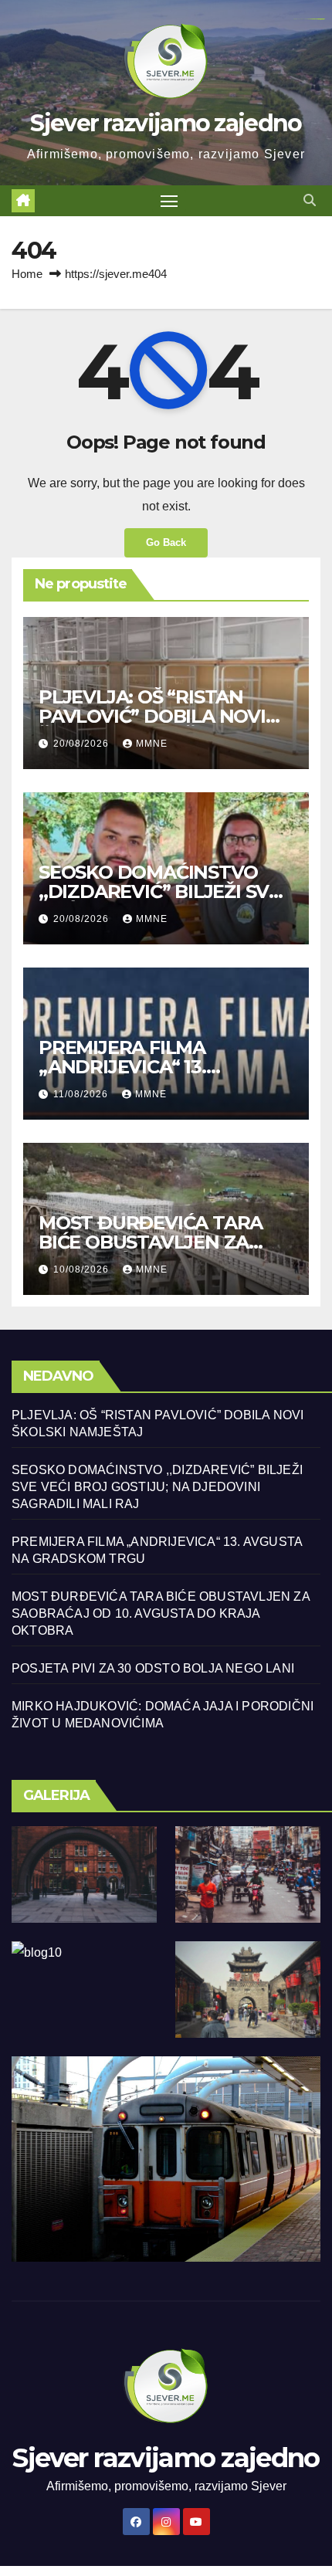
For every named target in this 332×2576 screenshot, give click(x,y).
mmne (152, 744)
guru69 (322, 19)
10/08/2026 (83, 1269)
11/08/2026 (82, 1094)
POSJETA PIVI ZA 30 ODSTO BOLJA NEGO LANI (153, 1668)
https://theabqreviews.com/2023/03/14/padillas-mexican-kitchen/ (309, 19)
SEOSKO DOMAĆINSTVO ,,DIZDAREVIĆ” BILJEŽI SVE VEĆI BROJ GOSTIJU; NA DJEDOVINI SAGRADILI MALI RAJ (157, 1487)
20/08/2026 (83, 744)
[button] (310, 200)
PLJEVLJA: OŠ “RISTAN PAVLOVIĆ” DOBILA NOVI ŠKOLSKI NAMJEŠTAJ (152, 716)
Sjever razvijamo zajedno (166, 123)
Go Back (166, 542)
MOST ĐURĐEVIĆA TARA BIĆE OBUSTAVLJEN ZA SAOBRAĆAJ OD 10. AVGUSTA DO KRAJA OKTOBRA (161, 1613)
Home (27, 274)
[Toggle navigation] (169, 201)
